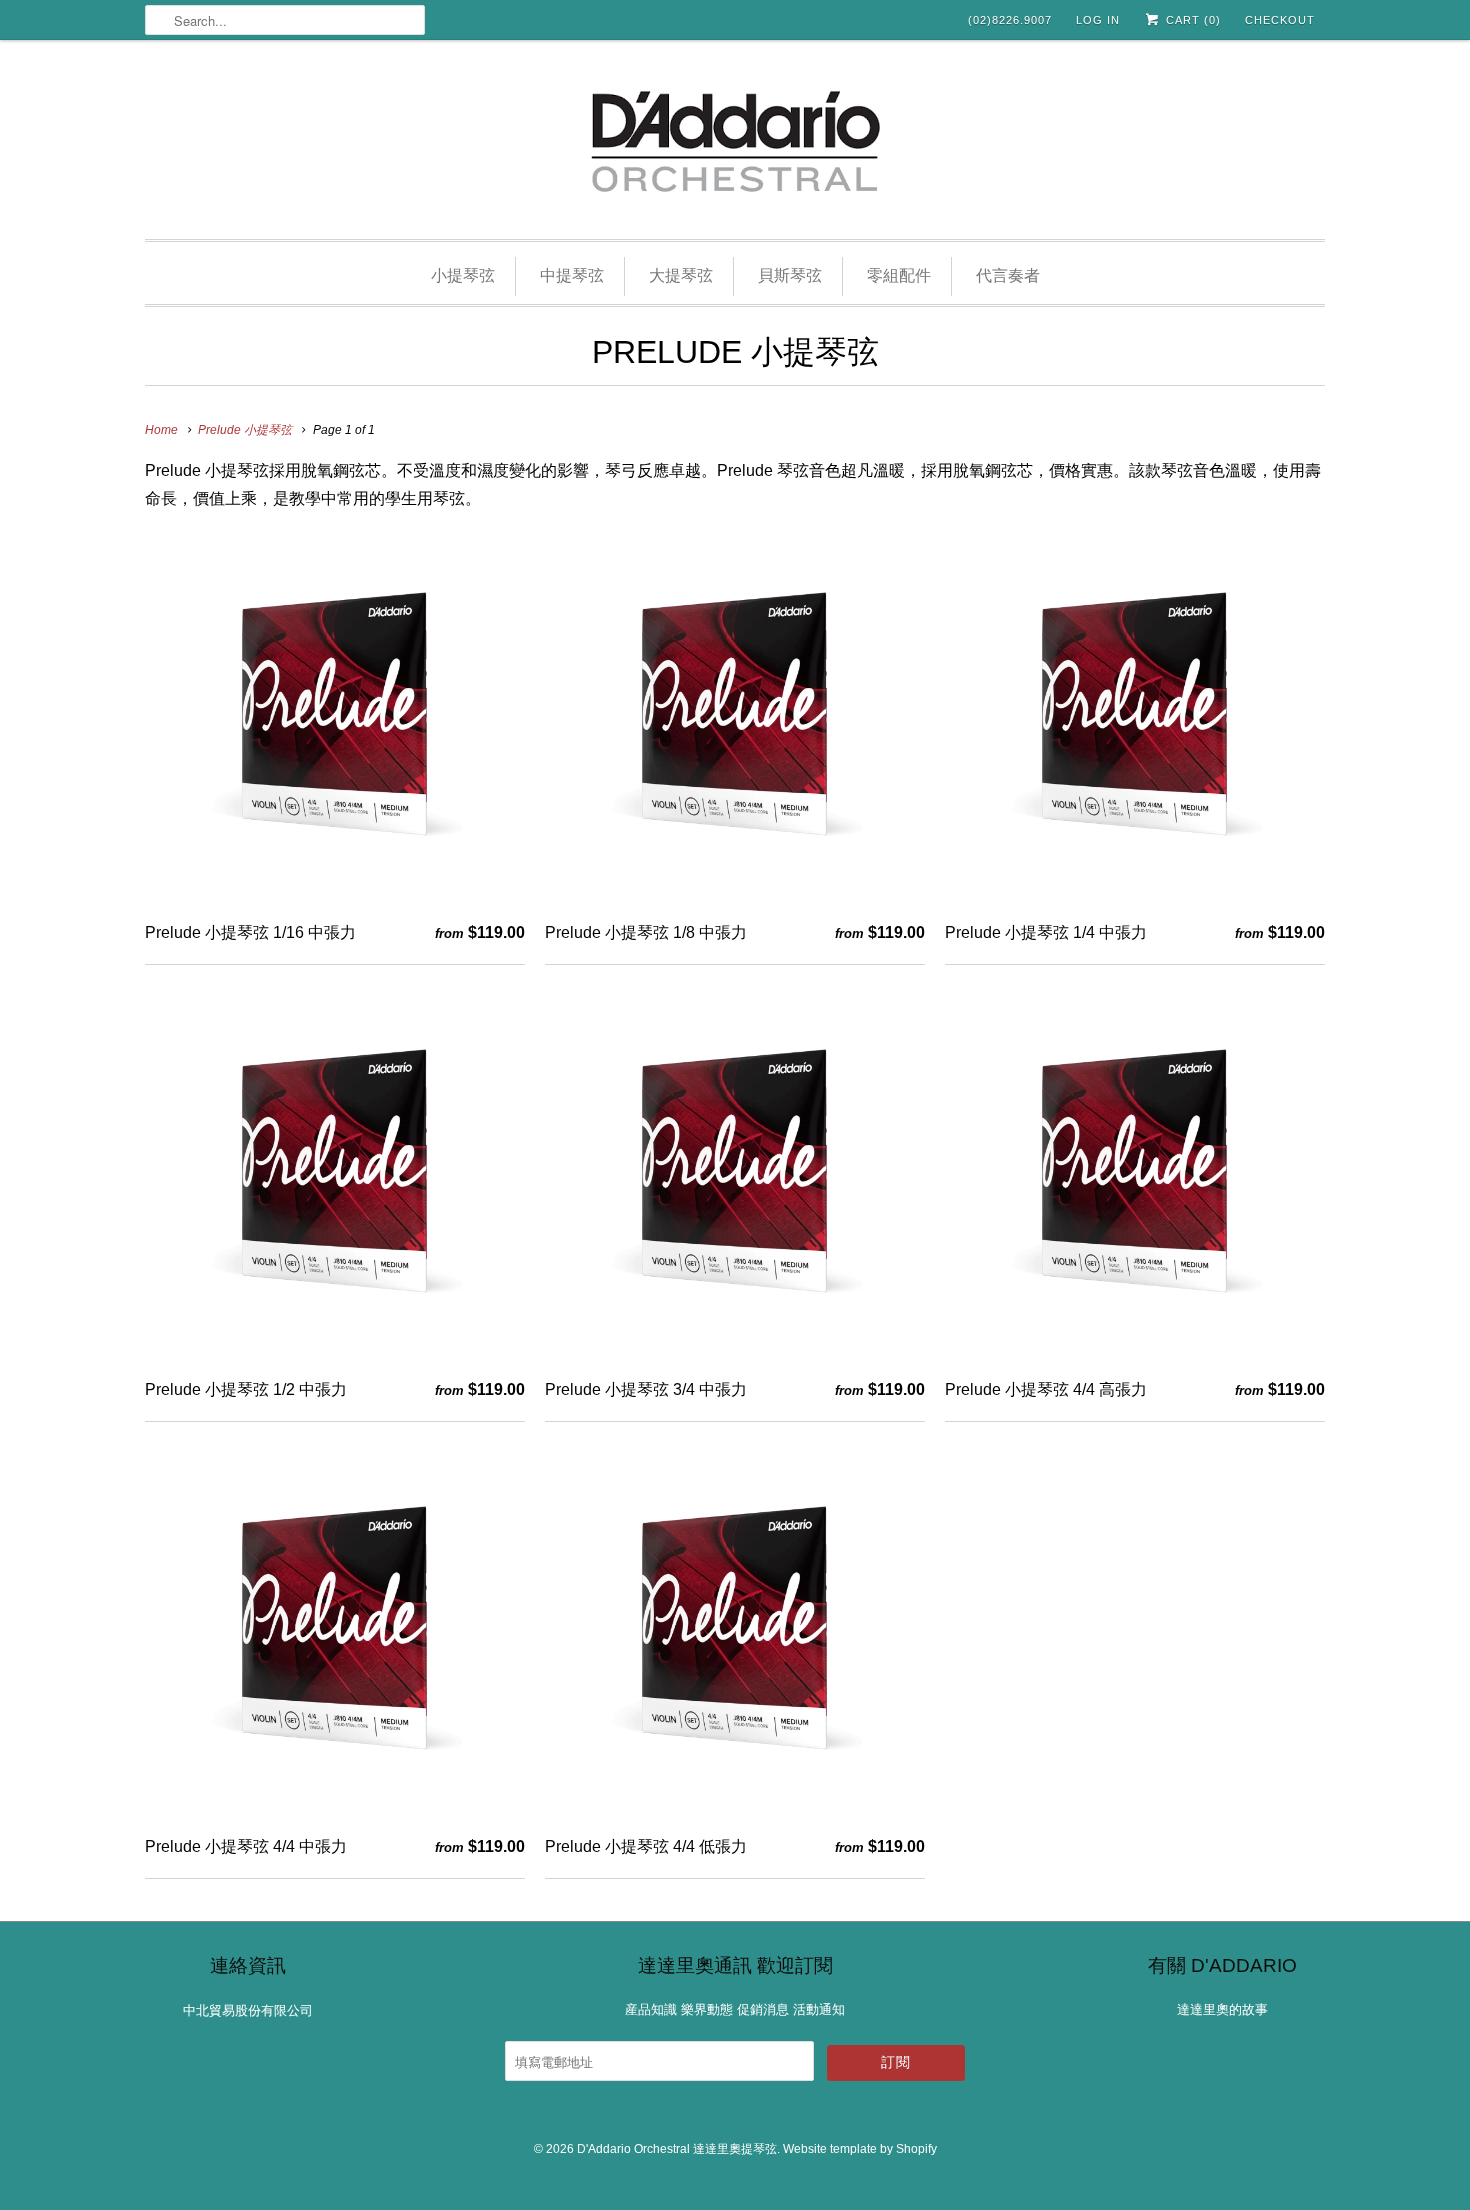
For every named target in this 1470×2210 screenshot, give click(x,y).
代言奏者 (1008, 275)
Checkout (1280, 20)
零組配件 (899, 275)
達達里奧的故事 (1222, 2009)
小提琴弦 (463, 275)
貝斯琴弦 (790, 275)
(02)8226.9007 (1010, 20)
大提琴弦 (681, 275)
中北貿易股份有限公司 (248, 2010)
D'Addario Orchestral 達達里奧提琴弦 (677, 2149)
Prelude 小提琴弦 (735, 352)
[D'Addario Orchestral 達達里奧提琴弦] (735, 144)
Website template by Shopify (860, 2149)
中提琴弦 (572, 275)
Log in (1098, 20)
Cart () (1191, 20)
